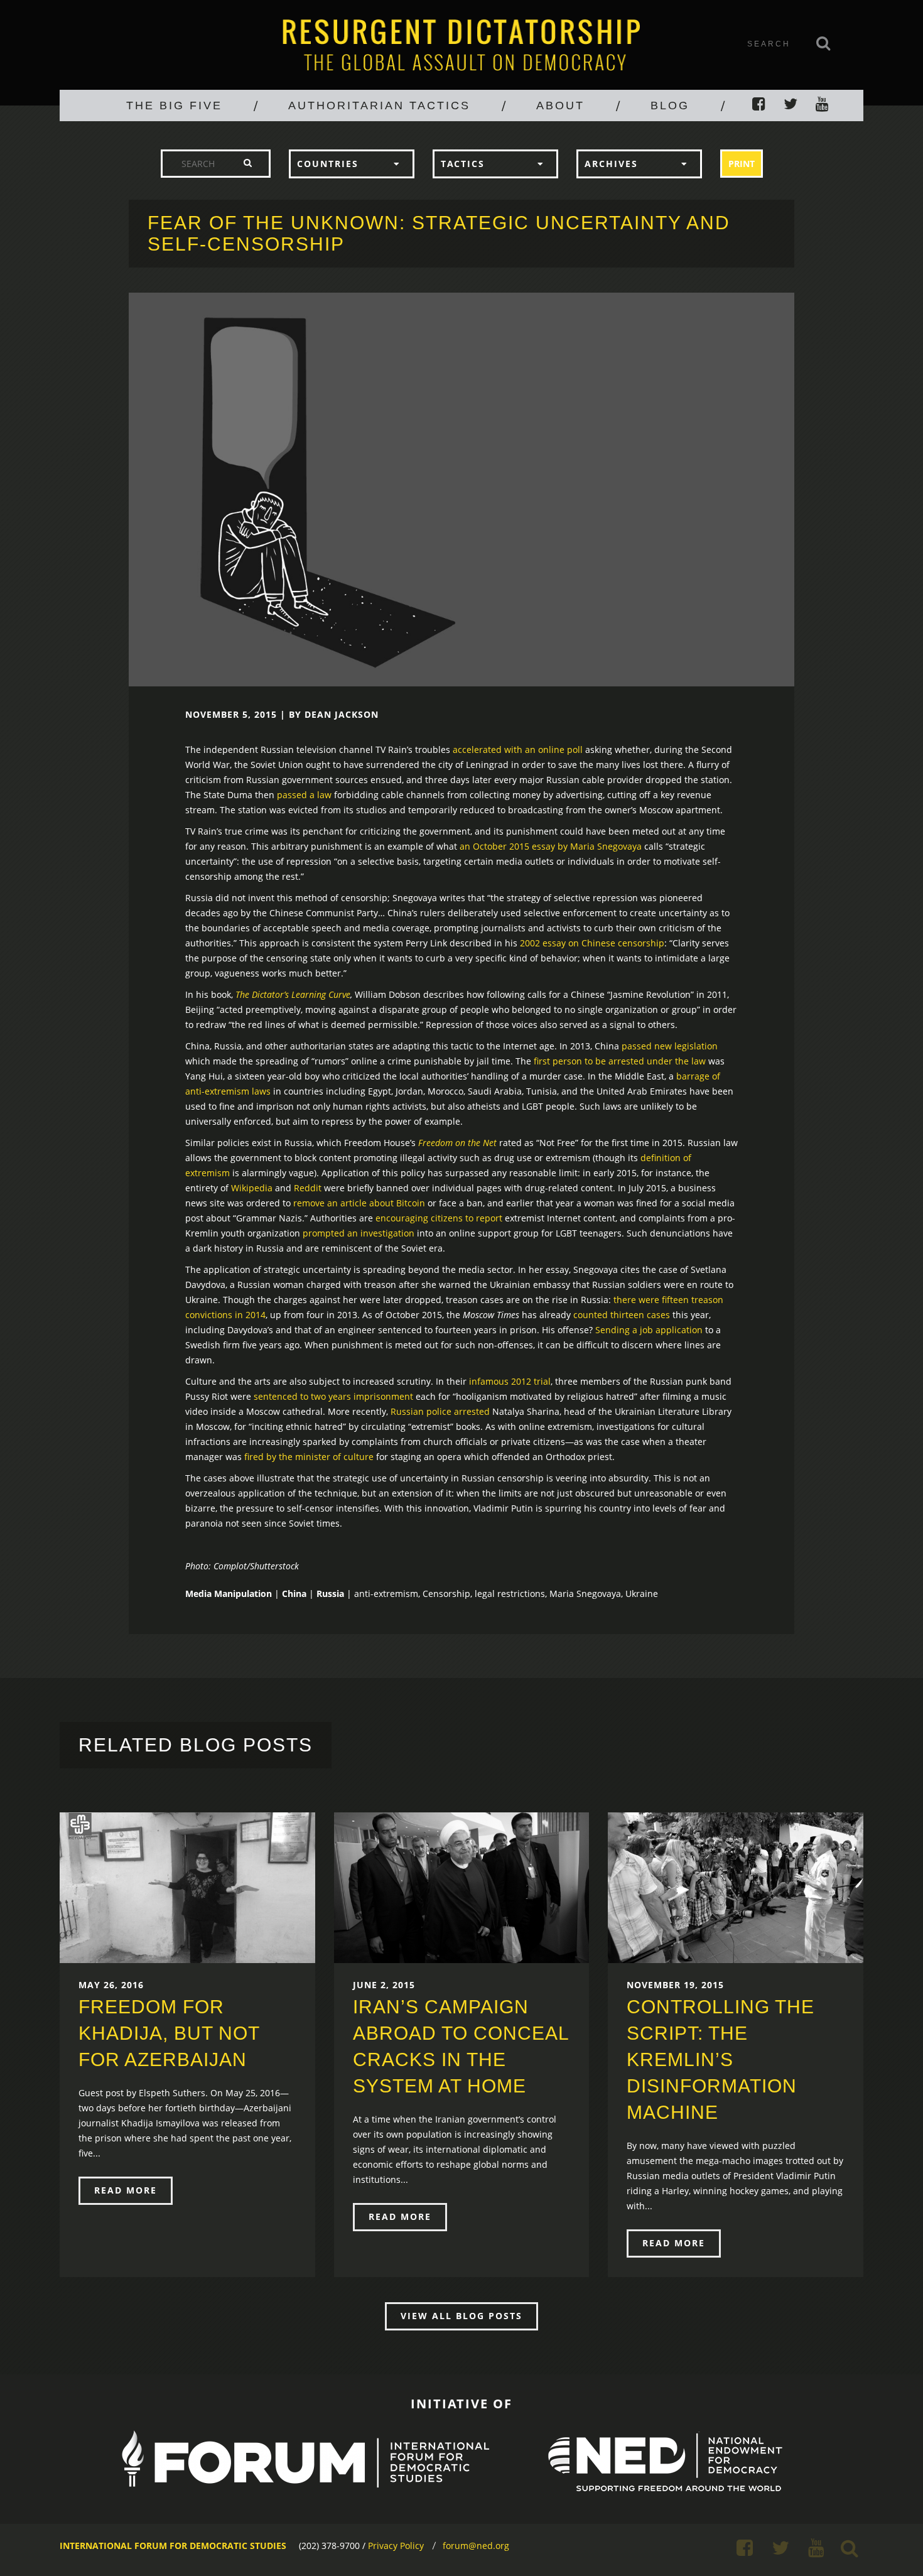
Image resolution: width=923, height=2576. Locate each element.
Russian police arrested (440, 1411)
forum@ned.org (476, 2546)
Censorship (446, 1594)
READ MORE (126, 2190)
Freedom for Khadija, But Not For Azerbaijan (169, 2033)
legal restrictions (510, 1594)
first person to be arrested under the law (620, 1061)
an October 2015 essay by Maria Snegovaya (551, 846)
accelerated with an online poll (518, 750)
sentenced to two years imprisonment (333, 1396)
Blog (670, 106)
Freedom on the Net (457, 1143)
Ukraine (642, 1594)
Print (742, 164)
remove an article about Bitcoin (359, 1203)
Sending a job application (649, 1330)
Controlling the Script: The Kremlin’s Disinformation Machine (721, 2059)
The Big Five (174, 106)
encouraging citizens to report (439, 1218)
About (560, 106)
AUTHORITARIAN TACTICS (379, 106)
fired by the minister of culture (309, 1457)
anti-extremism (386, 1594)
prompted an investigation (359, 1233)
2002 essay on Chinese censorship (592, 943)
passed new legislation (670, 1046)
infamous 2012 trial (510, 1381)
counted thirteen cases (622, 1315)
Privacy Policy (396, 2546)
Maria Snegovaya (585, 1594)
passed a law (304, 795)
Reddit (308, 1188)
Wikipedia (252, 1188)
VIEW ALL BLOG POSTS (462, 2316)
